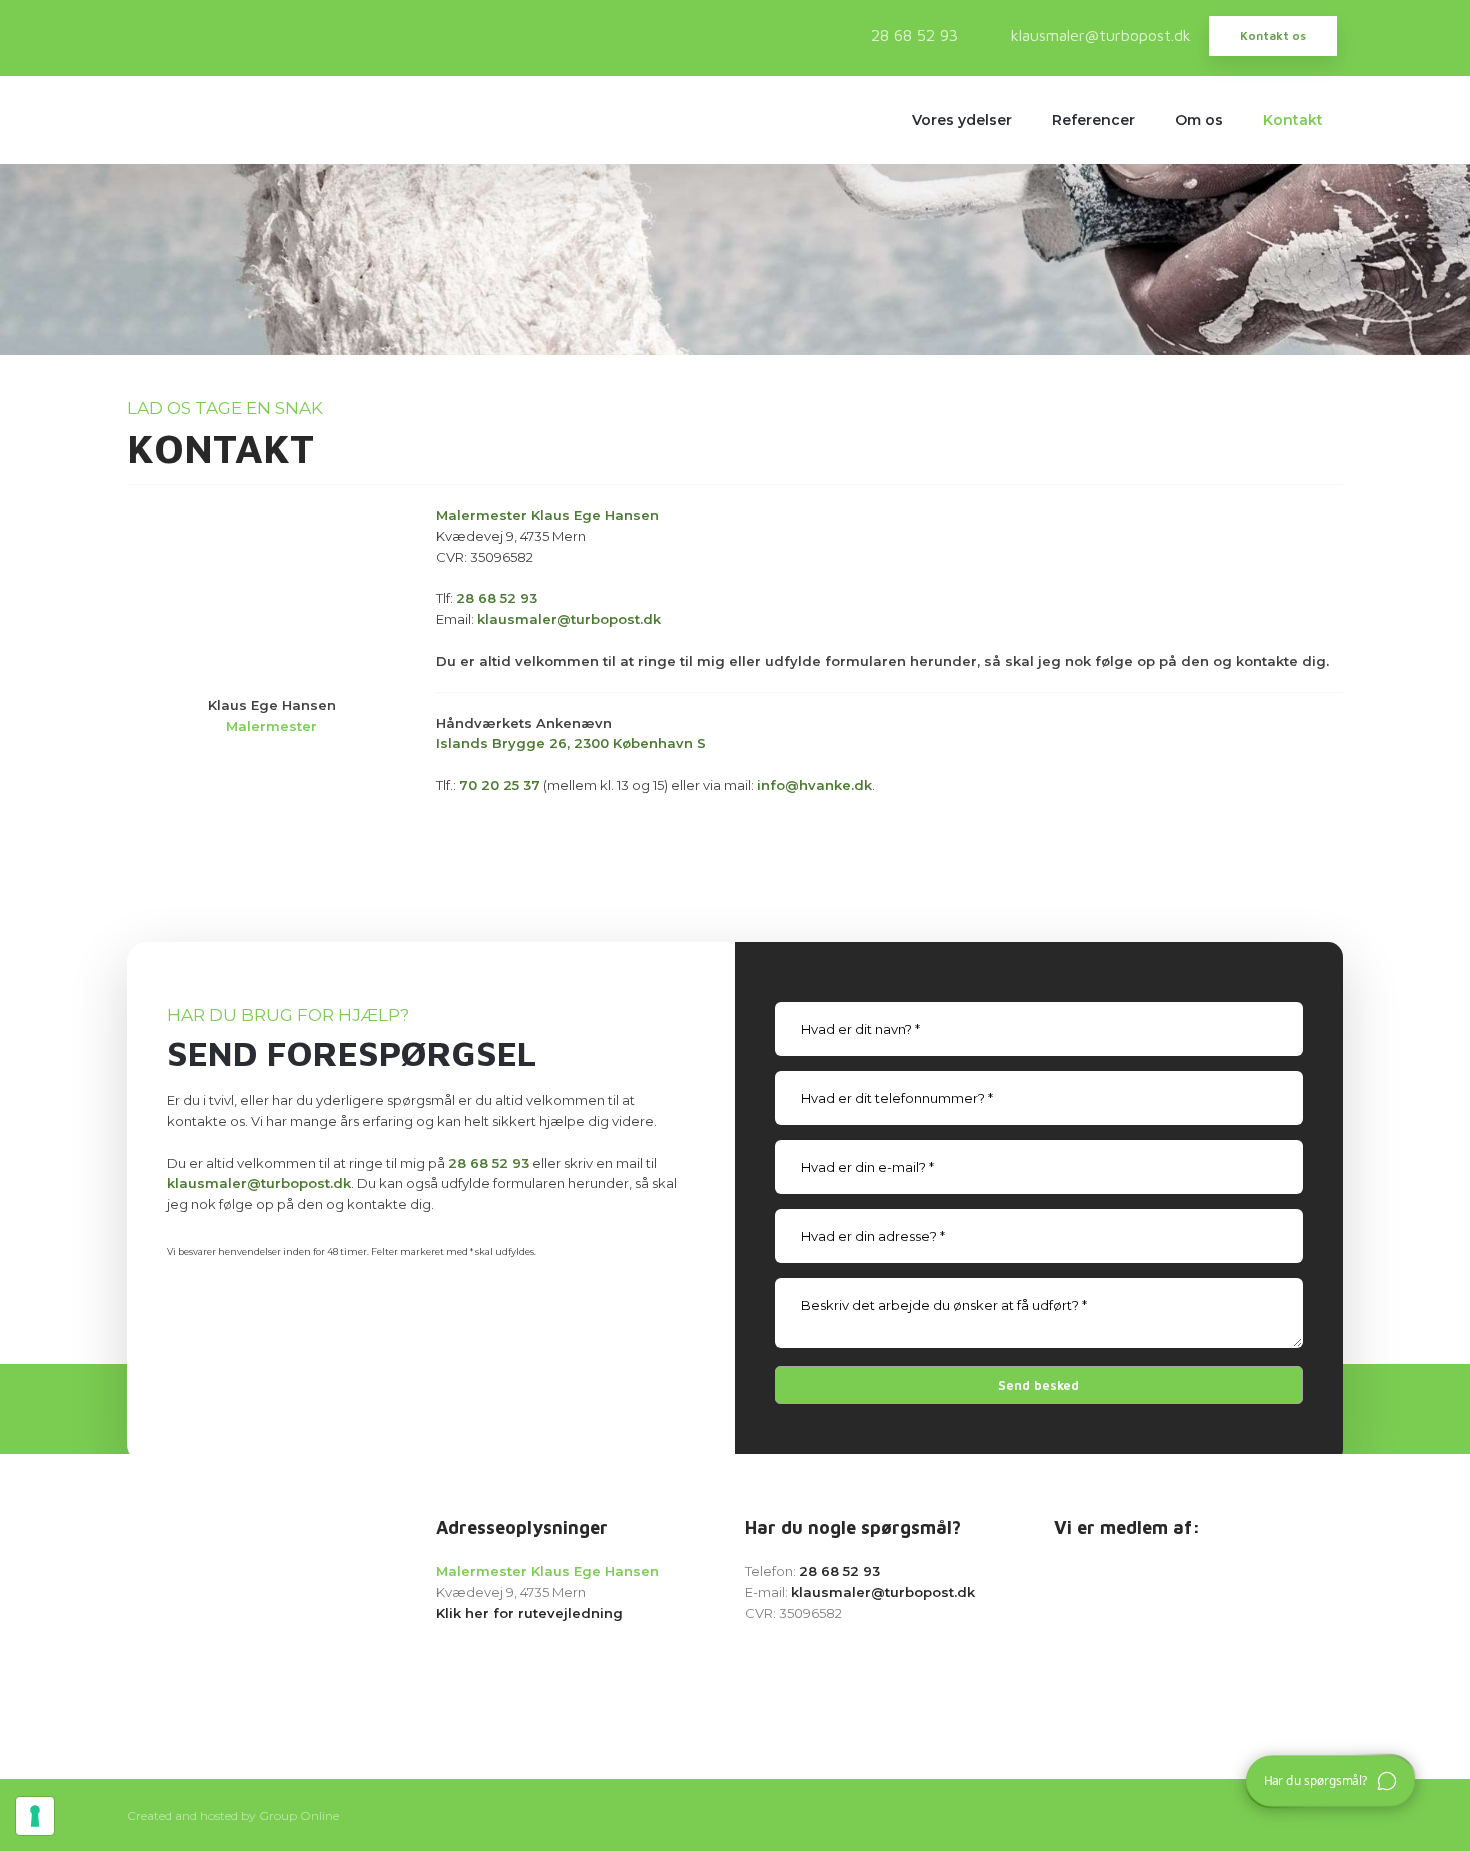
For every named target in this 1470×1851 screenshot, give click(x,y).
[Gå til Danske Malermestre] (1198, 1650)
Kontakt (1293, 120)
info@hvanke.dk (814, 785)
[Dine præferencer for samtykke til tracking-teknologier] (35, 1816)
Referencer (1093, 120)
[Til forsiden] (214, 1578)
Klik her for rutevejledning (529, 1613)
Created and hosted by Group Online (233, 1815)
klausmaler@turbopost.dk (259, 1183)
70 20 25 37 (499, 785)
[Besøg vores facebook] (147, 34)
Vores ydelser (962, 120)
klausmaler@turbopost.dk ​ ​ (569, 619)
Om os (1199, 120)
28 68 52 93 (496, 598)
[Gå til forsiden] (214, 120)
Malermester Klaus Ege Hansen (547, 515)
